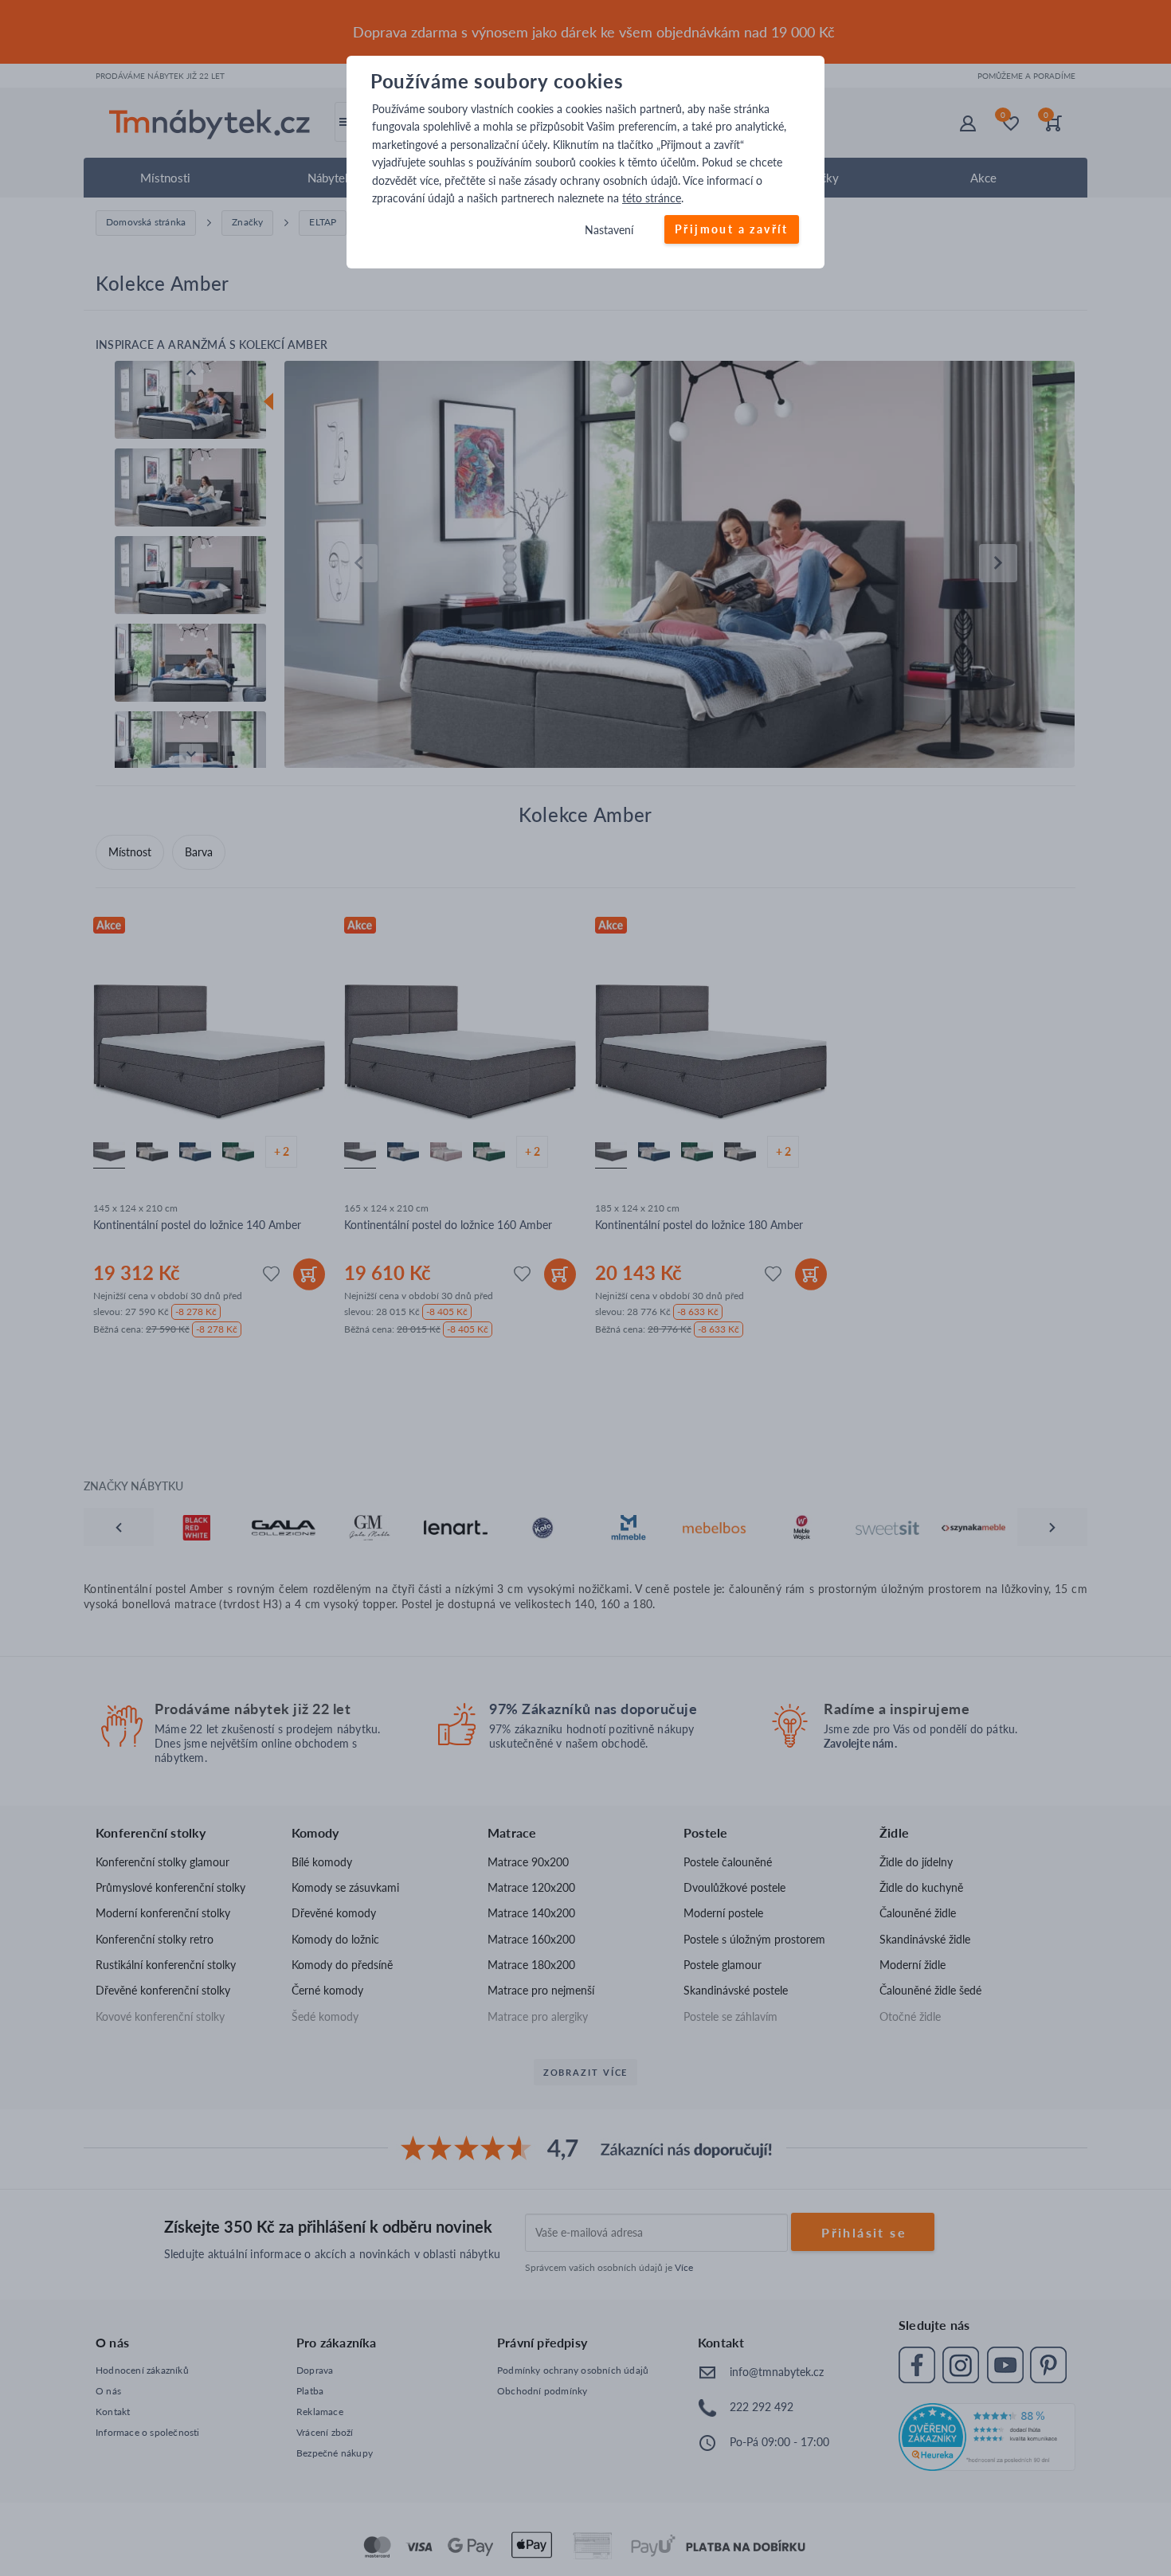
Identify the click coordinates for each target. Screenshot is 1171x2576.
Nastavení (609, 231)
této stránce (652, 198)
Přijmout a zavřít (732, 230)
